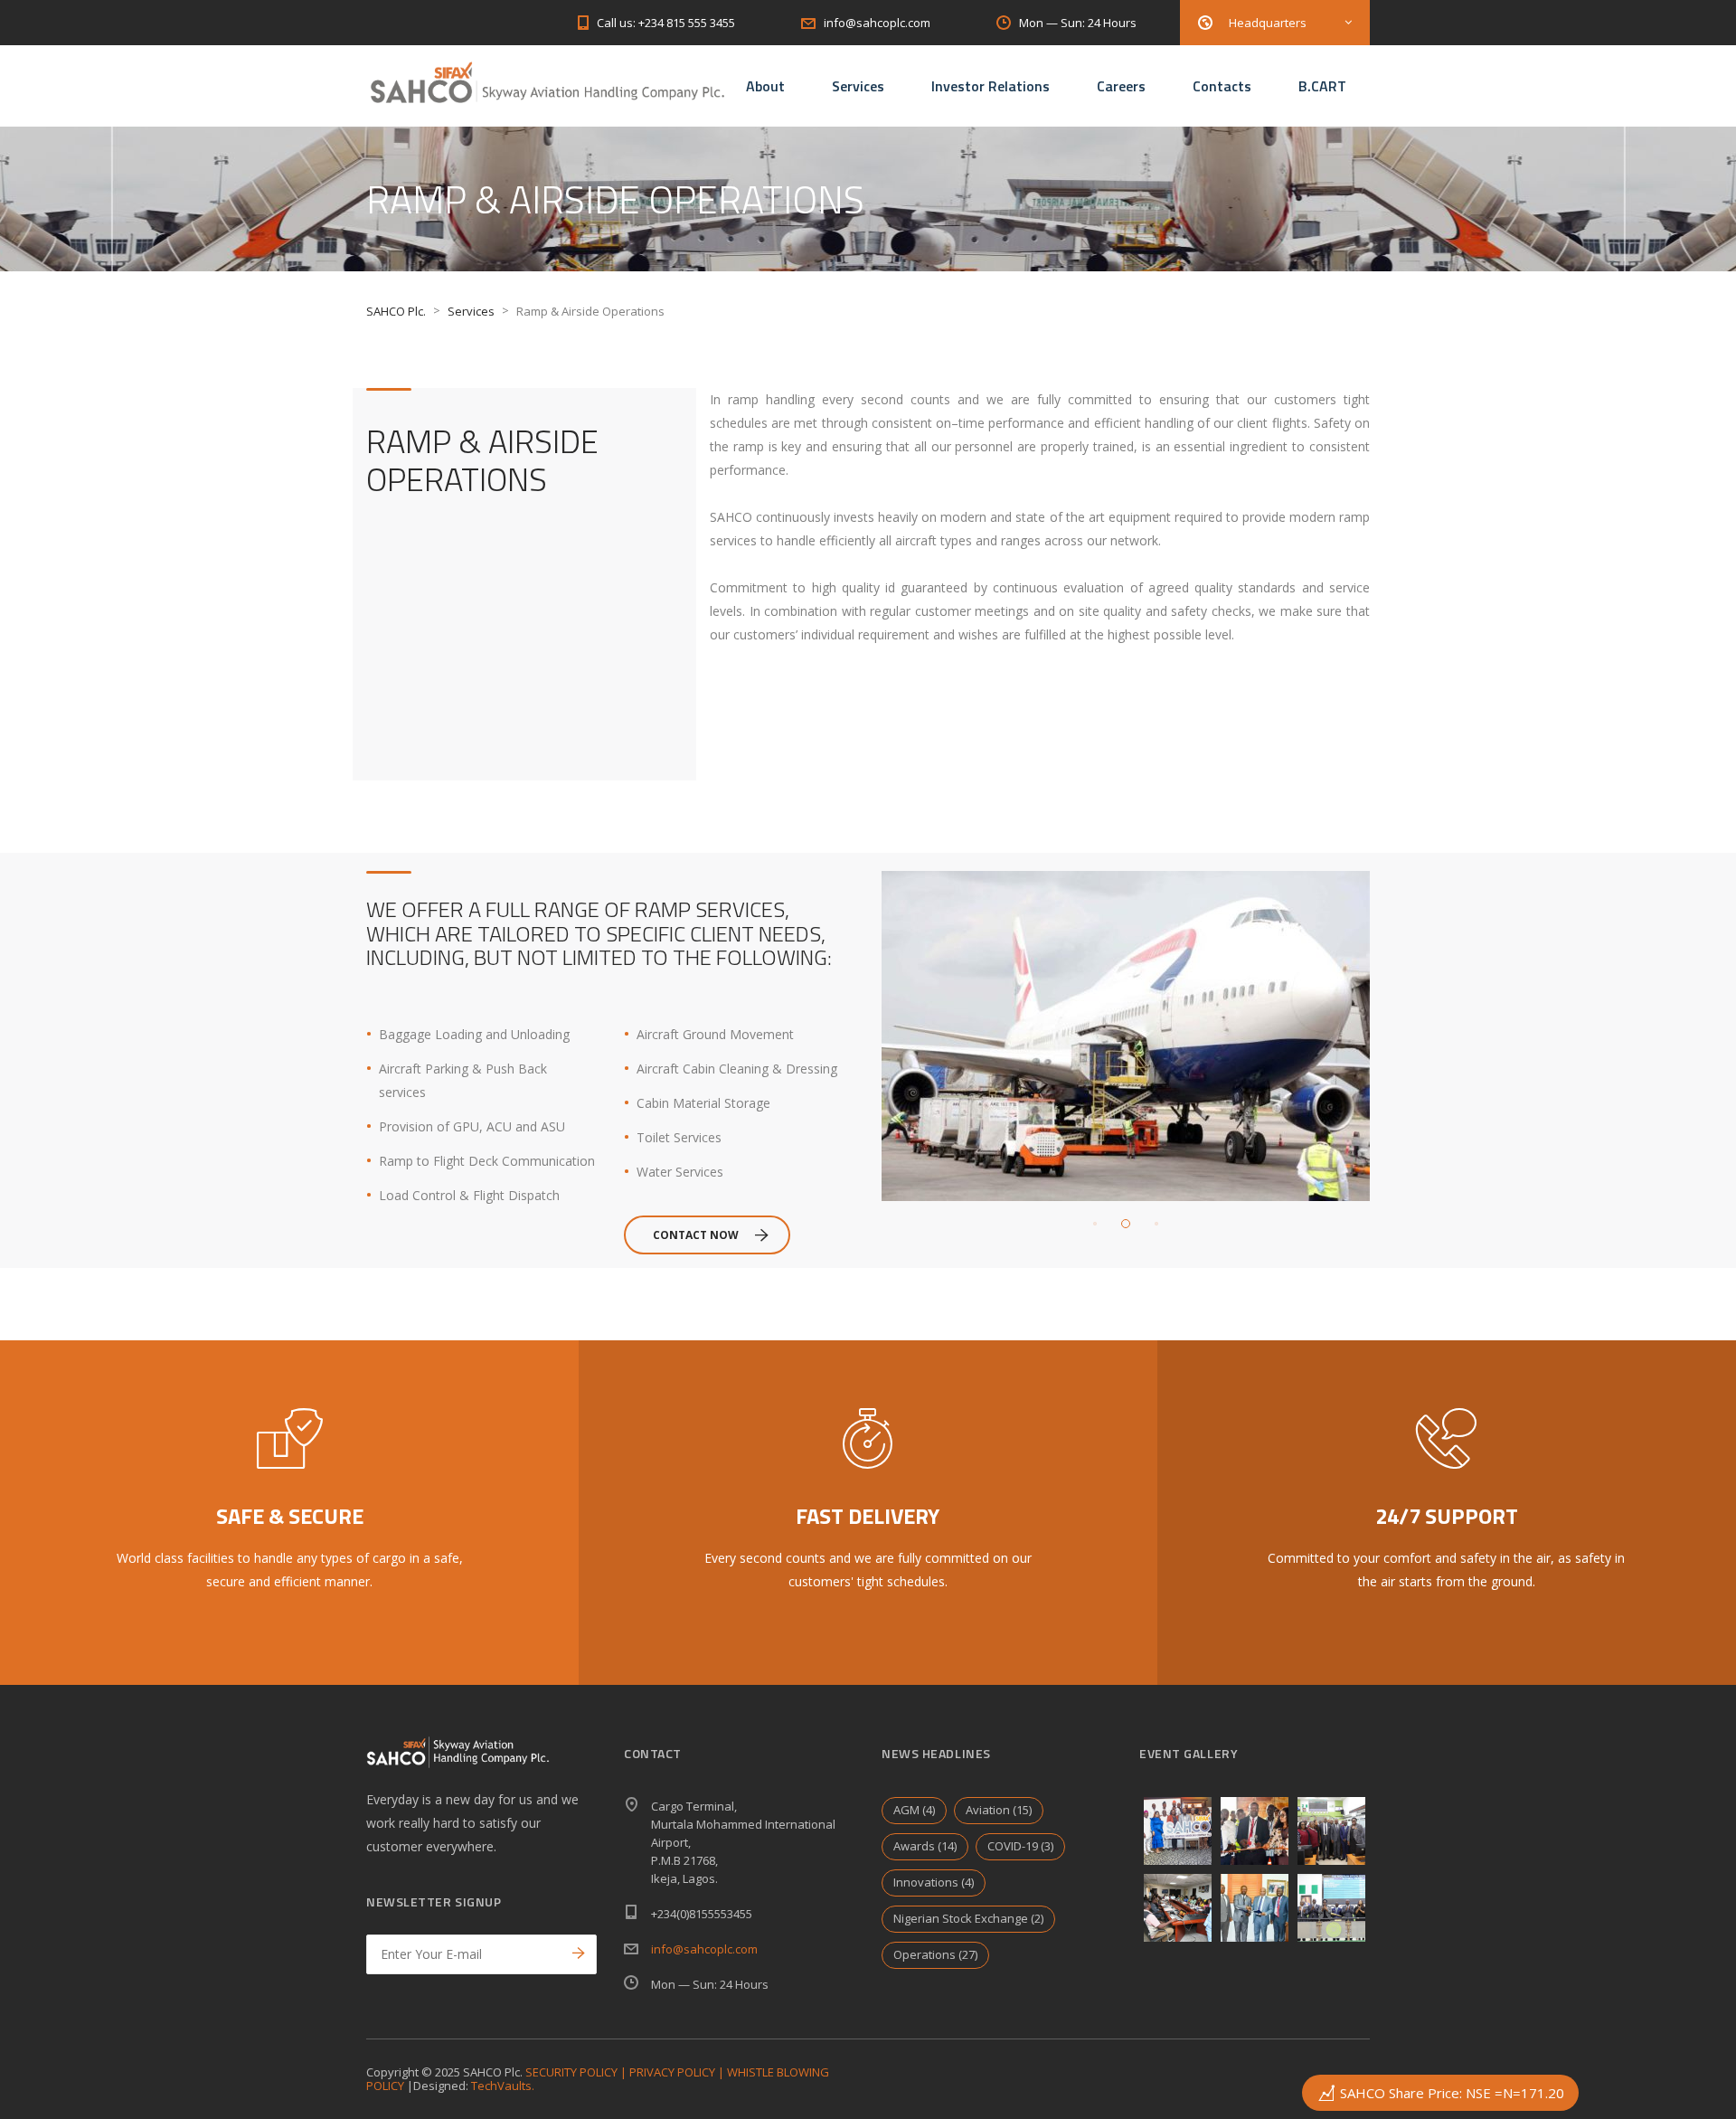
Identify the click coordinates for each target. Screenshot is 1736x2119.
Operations (935, 1954)
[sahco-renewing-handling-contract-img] (1255, 1908)
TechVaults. (503, 2086)
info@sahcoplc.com (704, 1949)
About (765, 86)
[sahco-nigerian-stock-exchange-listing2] (1331, 1831)
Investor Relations (991, 86)
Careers (1121, 86)
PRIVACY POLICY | (678, 2072)
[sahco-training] (1178, 1908)
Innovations (934, 1882)
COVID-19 (1020, 1846)
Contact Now (696, 1235)
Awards (925, 1846)
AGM (914, 1810)
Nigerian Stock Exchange (968, 1918)
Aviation (999, 1810)
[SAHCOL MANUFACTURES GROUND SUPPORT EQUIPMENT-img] (1255, 1831)
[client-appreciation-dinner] (1178, 1831)
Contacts (1222, 86)
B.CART (1322, 86)
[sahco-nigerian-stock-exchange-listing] (1331, 1908)
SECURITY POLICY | (577, 2072)
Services (858, 86)
